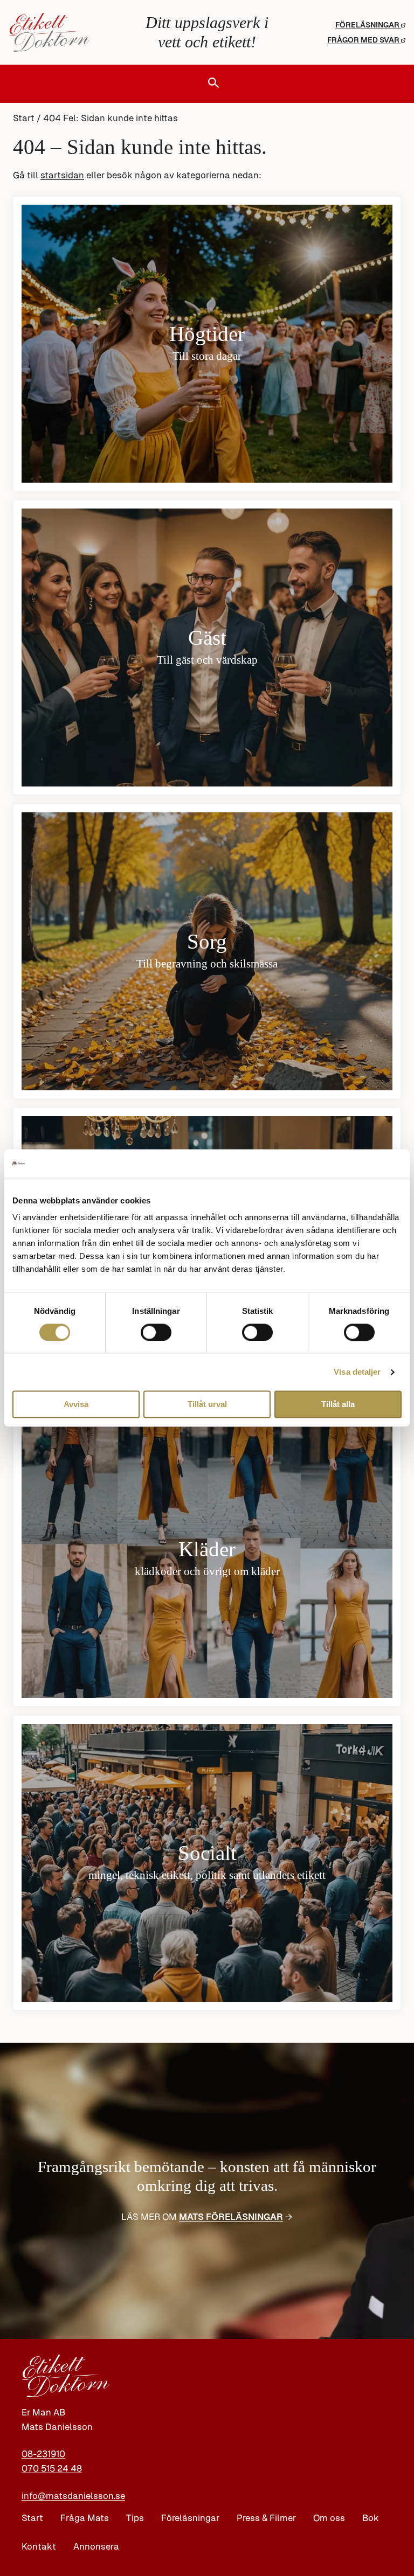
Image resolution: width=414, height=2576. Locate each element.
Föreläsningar (368, 25)
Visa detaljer (357, 1372)
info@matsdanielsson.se (73, 2496)
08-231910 (43, 2454)
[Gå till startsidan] (75, 32)
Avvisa (76, 1405)
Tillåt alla (338, 1405)
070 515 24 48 (52, 2469)
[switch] (156, 1332)
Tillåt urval (207, 1405)
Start (24, 118)
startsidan (62, 175)
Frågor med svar (364, 40)
